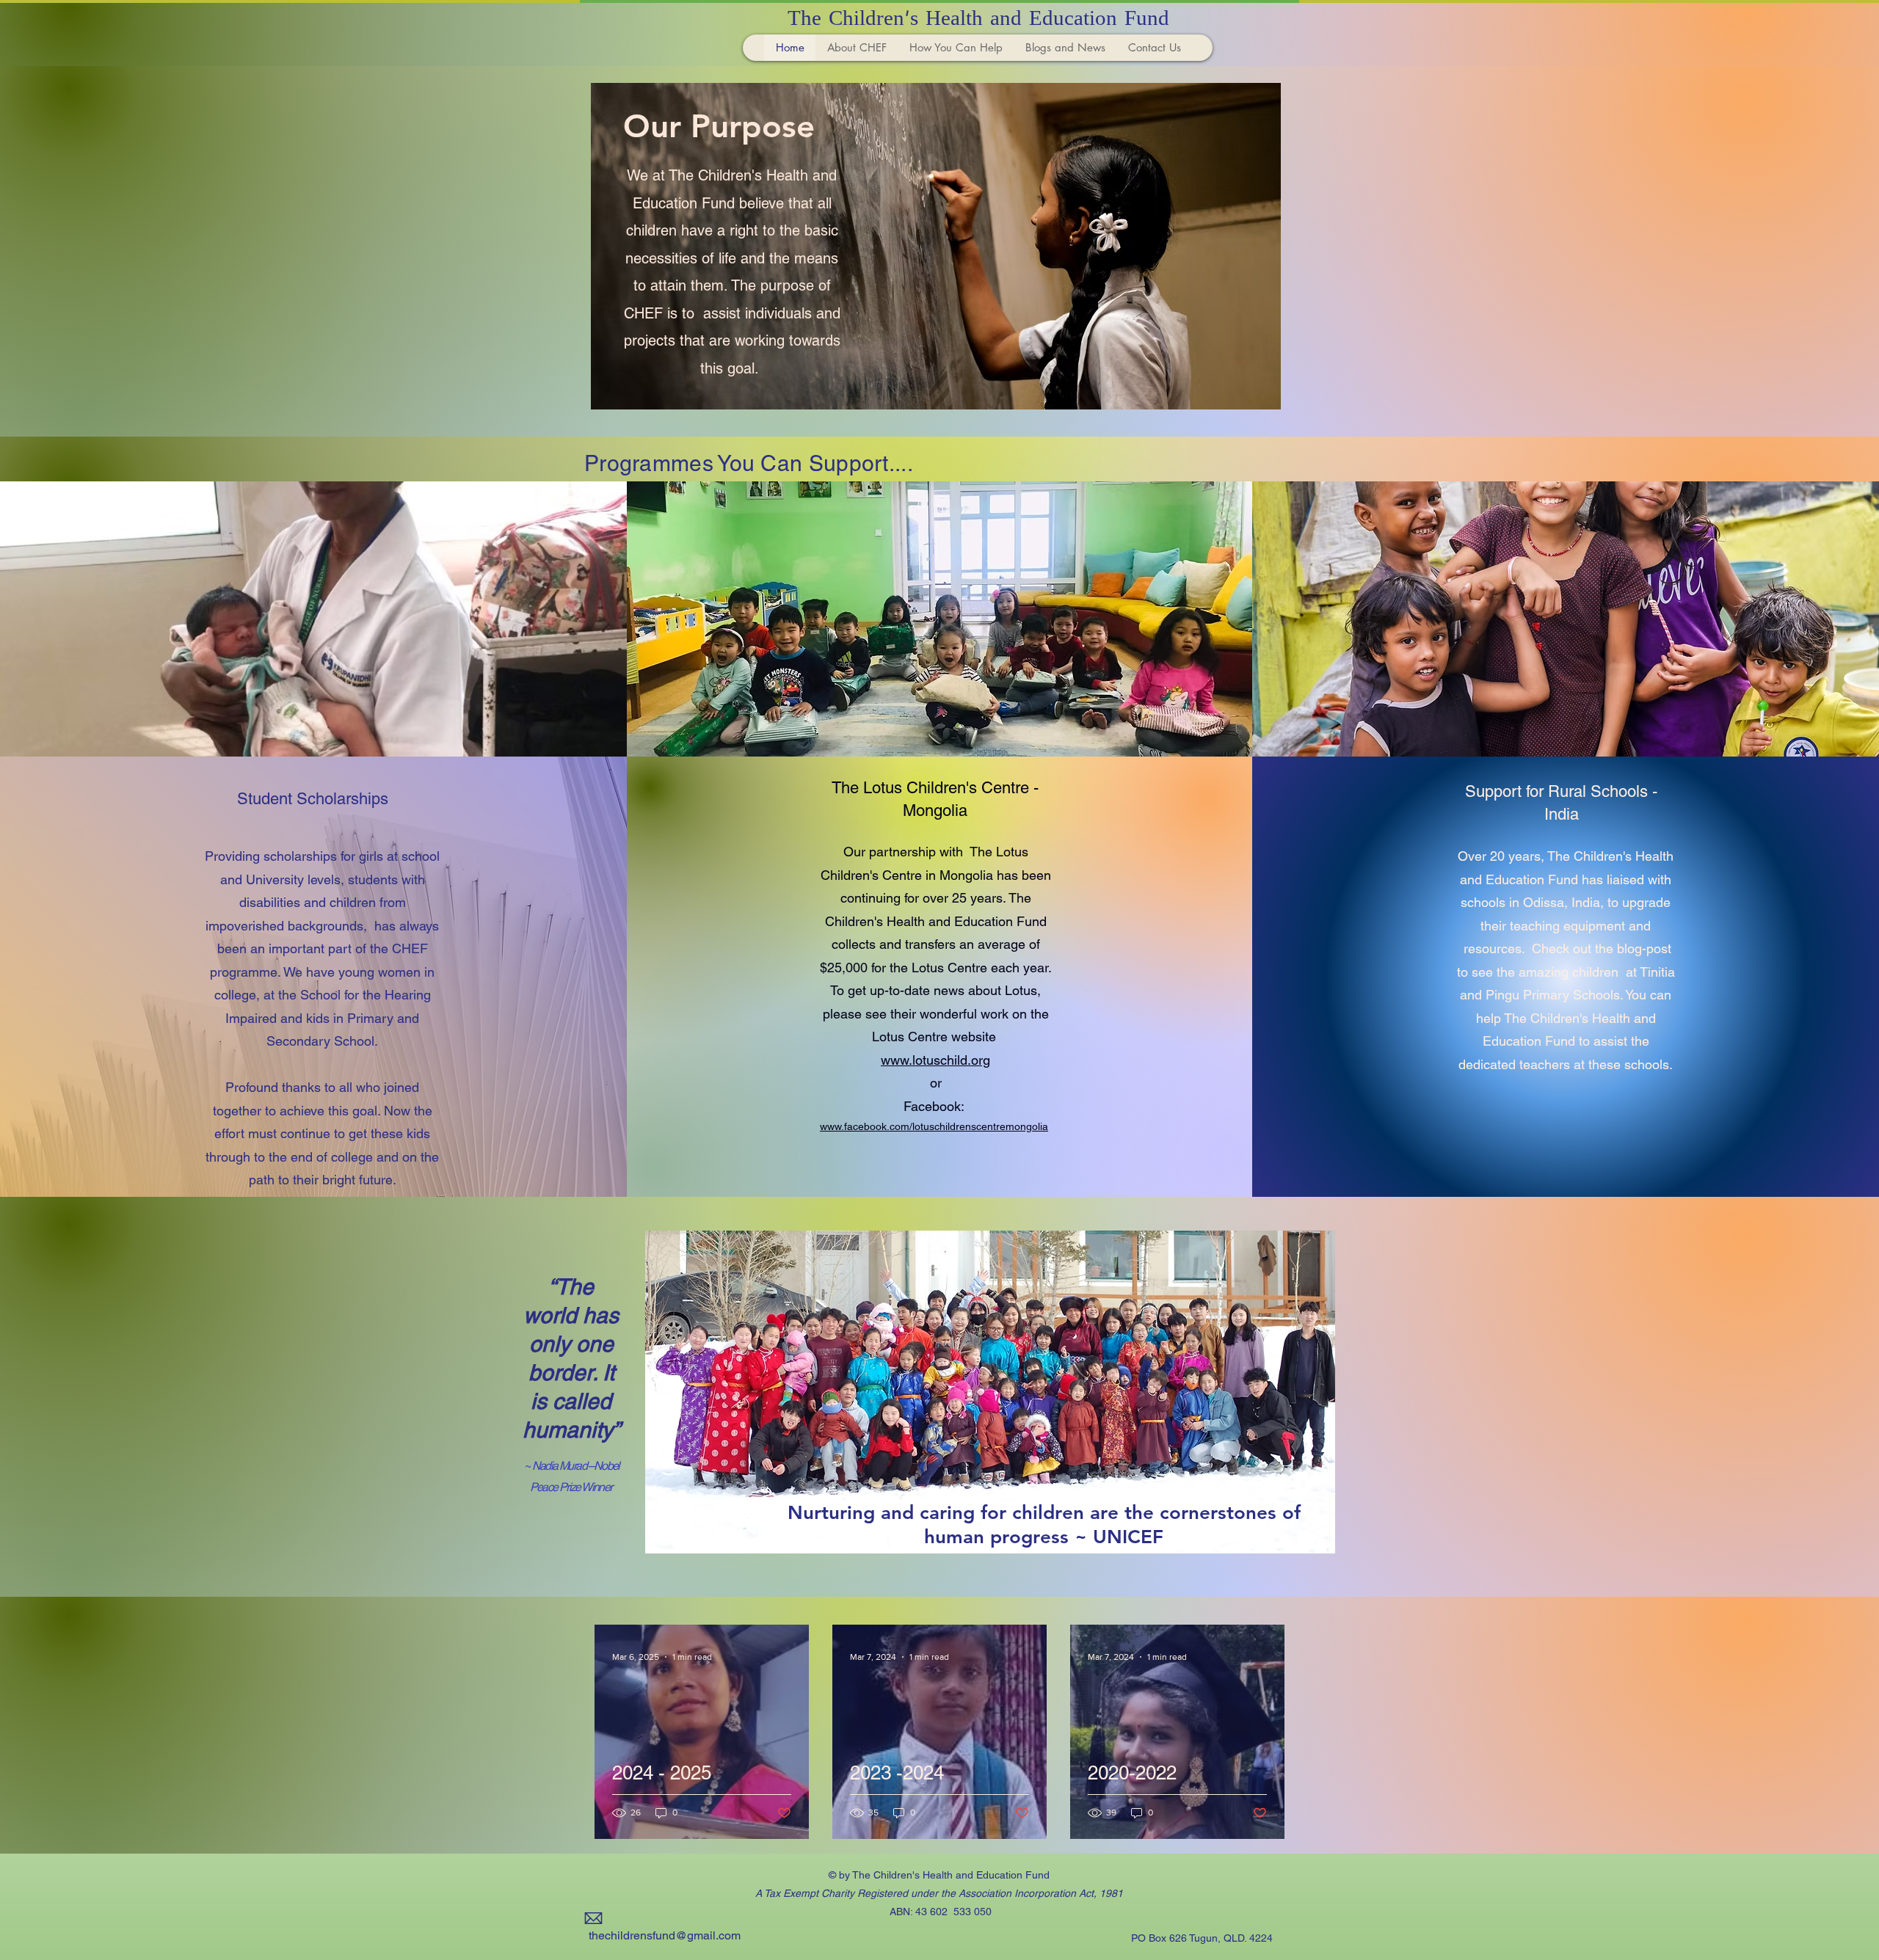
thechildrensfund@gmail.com (665, 1935)
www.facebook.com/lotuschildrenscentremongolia (934, 1126)
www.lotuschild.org (935, 1060)
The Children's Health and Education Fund (978, 20)
